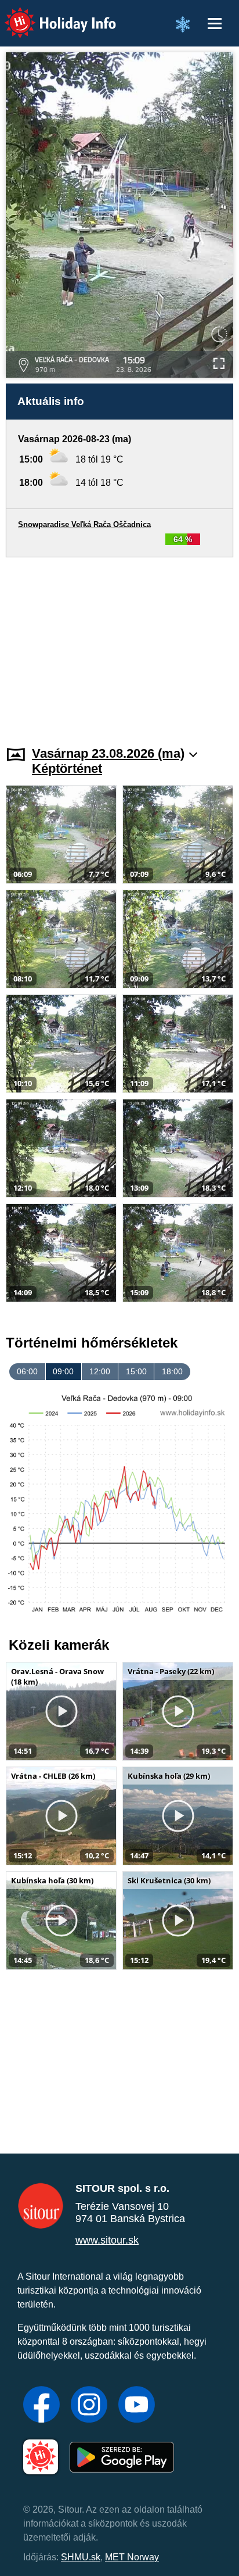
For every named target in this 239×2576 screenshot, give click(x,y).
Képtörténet (67, 768)
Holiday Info (50, 15)
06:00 (27, 1371)
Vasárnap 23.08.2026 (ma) (108, 753)
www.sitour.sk (107, 2240)
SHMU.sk (81, 2557)
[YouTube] (137, 2406)
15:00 (136, 1371)
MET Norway (132, 2557)
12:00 (100, 1371)
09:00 (63, 1371)
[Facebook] (41, 2406)
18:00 (172, 1371)
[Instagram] (89, 2406)
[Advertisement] (119, 644)
